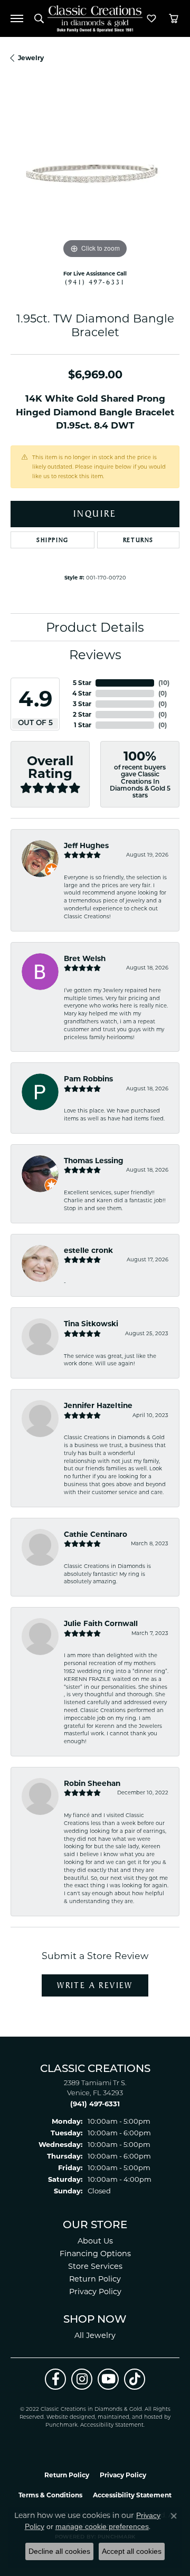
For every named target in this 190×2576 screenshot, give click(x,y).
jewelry (31, 58)
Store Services (95, 2266)
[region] (95, 177)
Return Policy (95, 2279)
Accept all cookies (132, 2551)
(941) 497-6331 (95, 282)
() (164, 683)
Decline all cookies (59, 2551)
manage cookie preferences (102, 2526)
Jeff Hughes (86, 845)
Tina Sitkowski (91, 1324)
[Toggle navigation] (17, 18)
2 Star (82, 714)
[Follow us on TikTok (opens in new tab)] (135, 2379)
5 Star (82, 683)
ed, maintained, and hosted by (129, 2417)
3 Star (82, 704)
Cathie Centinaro (96, 1534)
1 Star (83, 725)
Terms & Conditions (50, 2495)
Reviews (95, 655)
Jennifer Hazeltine (98, 1405)
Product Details (95, 627)
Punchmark (61, 2425)
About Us (95, 2241)
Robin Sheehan (92, 1783)
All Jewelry (95, 2335)
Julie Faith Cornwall (101, 1623)
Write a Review (95, 1985)
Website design (67, 2417)
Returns (138, 540)
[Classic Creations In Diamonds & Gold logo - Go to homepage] (95, 19)
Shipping (53, 540)
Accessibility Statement (112, 2425)
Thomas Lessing (94, 1161)
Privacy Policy (95, 2292)
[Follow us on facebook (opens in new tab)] (55, 2379)
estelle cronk (88, 1250)
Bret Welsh (85, 958)
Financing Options (95, 2254)
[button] (39, 18)
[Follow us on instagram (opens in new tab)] (82, 2379)
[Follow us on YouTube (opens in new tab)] (108, 2379)
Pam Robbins (88, 1079)
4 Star (82, 693)
